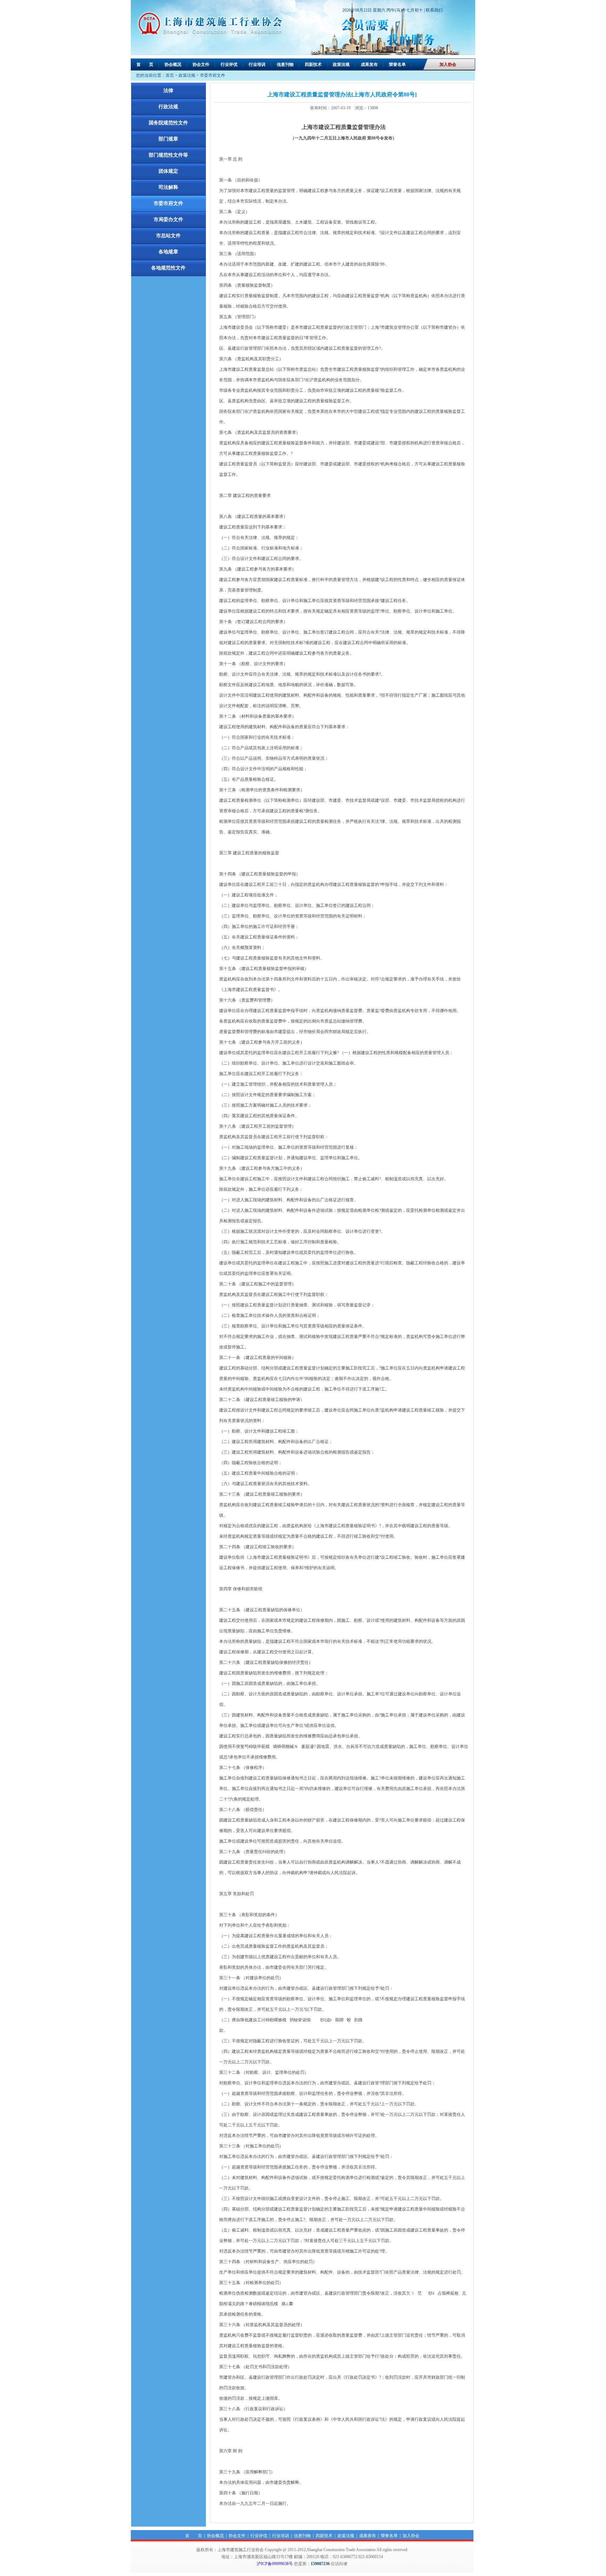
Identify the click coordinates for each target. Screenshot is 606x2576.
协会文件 (201, 64)
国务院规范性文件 (168, 123)
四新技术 (313, 64)
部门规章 (168, 139)
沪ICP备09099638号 (275, 2564)
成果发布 (369, 64)
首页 (170, 75)
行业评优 (229, 64)
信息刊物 (285, 64)
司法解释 (168, 187)
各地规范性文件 (168, 268)
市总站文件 (168, 236)
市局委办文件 (168, 220)
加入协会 (448, 64)
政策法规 (341, 64)
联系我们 (434, 10)
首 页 (145, 64)
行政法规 (168, 107)
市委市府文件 (213, 75)
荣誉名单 (397, 64)
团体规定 (168, 171)
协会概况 (173, 64)
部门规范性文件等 (168, 155)
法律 (168, 91)
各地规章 (168, 252)
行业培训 (257, 64)
